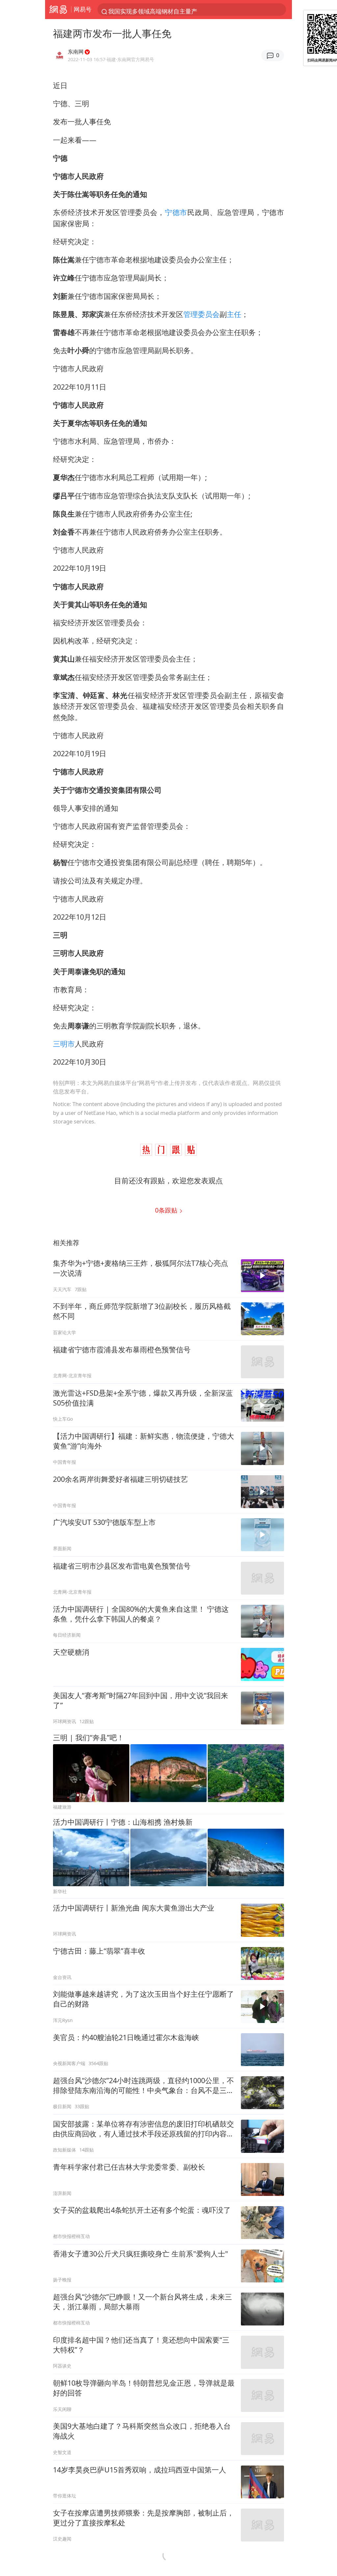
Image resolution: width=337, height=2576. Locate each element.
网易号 (83, 9)
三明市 (64, 1044)
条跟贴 (167, 1210)
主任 (234, 314)
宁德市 (176, 212)
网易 (58, 10)
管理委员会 (201, 314)
